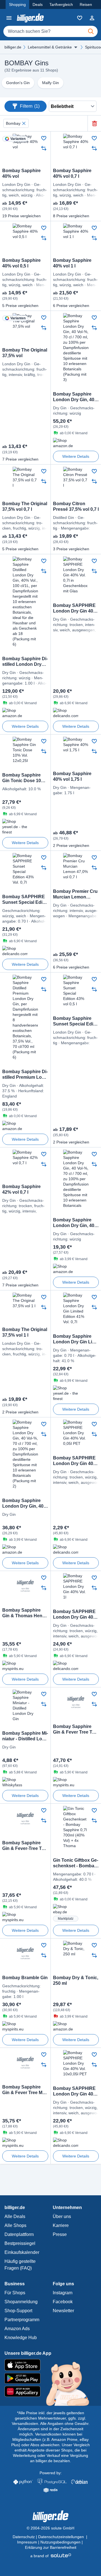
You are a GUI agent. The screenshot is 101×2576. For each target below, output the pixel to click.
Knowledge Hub (21, 2338)
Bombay (13, 123)
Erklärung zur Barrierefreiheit (51, 2547)
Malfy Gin (50, 83)
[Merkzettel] (80, 18)
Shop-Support (18, 2311)
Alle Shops (15, 2225)
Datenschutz (24, 2537)
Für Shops (15, 2293)
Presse (60, 2234)
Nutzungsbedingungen (60, 2542)
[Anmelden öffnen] (92, 18)
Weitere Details (76, 456)
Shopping (17, 4)
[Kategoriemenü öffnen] (9, 18)
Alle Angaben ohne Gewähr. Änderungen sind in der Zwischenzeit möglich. (54, 2429)
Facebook (63, 2302)
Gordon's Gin (18, 83)
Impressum (27, 2542)
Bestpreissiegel (20, 2243)
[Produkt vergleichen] (44, 148)
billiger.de (13, 47)
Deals (38, 4)
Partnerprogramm (22, 2320)
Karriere (61, 2225)
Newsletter (63, 2311)
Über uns (62, 2216)
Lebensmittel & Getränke (50, 47)
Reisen (86, 4)
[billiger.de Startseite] (30, 18)
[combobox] (50, 31)
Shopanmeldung (21, 2302)
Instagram (63, 2293)
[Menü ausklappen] (76, 47)
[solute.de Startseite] (51, 2556)
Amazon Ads (17, 2329)
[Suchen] (91, 31)
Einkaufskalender (22, 2252)
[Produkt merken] (44, 138)
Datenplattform (19, 2234)
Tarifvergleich (61, 4)
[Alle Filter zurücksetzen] (94, 123)
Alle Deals (15, 2216)
